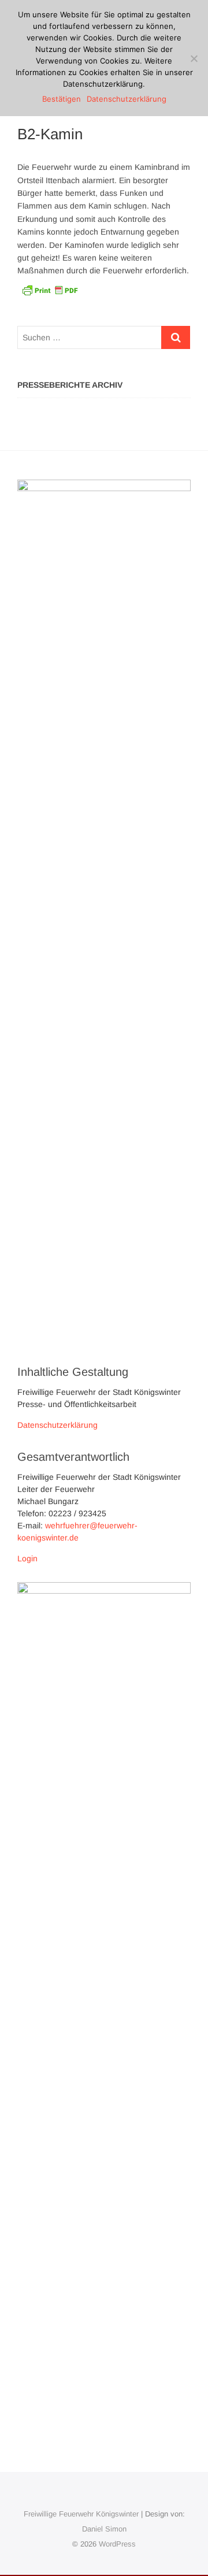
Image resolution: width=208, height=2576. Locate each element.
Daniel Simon (104, 2529)
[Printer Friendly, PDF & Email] (50, 289)
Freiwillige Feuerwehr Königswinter (81, 2514)
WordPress (117, 2544)
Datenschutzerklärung (57, 1425)
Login (27, 1558)
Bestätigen (62, 99)
